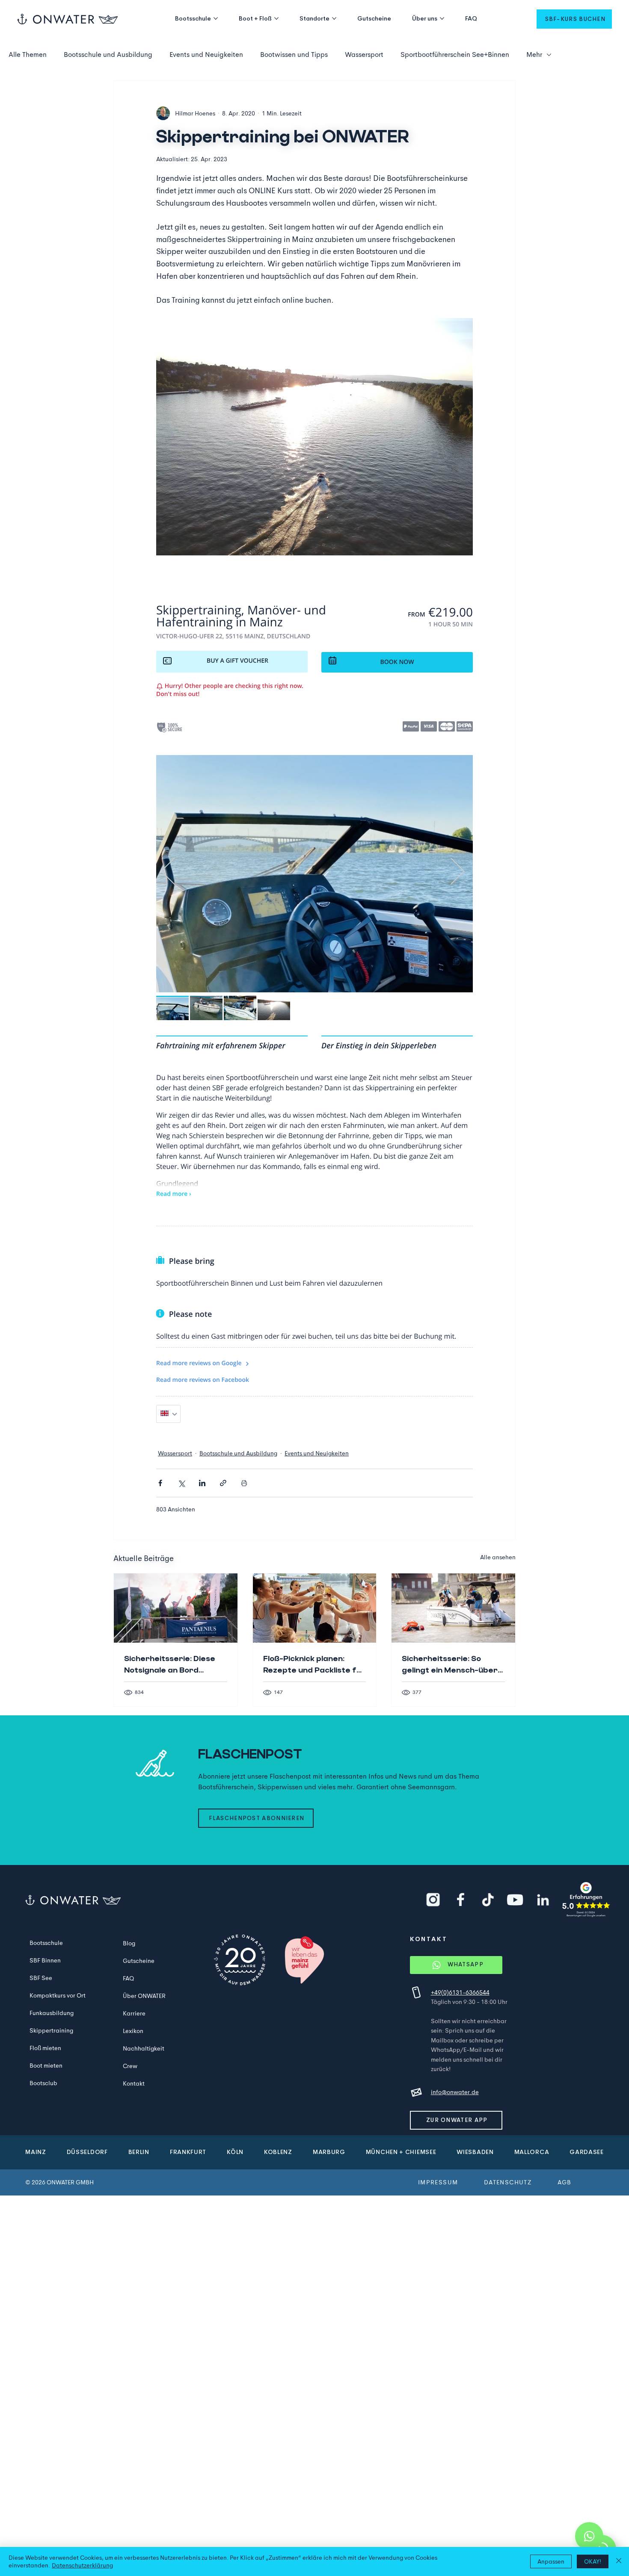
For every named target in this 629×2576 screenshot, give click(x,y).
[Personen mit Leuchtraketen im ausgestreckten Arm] (176, 1608)
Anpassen (551, 2561)
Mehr (534, 55)
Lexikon (133, 2031)
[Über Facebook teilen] (160, 1483)
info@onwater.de (455, 2092)
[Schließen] (619, 2561)
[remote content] (314, 1003)
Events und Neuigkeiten (206, 55)
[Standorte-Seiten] (334, 18)
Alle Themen (28, 55)
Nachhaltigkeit (144, 2048)
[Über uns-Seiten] (442, 18)
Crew (130, 2066)
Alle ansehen (498, 1557)
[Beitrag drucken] (244, 1483)
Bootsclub (43, 2083)
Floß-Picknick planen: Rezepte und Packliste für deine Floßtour (314, 1665)
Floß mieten (45, 2048)
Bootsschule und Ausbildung (108, 55)
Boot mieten (46, 2066)
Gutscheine (139, 1961)
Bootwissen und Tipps (294, 55)
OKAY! (593, 2561)
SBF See (41, 1978)
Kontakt (134, 2083)
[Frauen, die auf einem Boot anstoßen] (315, 1608)
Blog (129, 1943)
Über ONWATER (144, 1996)
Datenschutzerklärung (82, 2565)
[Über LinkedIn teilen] (202, 1483)
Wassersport (364, 55)
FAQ (128, 1978)
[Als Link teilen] (223, 1483)
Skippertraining (51, 2030)
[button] (574, 19)
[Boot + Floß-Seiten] (276, 18)
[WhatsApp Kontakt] (589, 2536)
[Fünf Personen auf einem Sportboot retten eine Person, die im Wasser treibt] (453, 1608)
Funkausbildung (52, 2013)
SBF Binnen (45, 1960)
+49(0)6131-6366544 (460, 1992)
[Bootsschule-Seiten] (216, 18)
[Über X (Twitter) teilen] (181, 1483)
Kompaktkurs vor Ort (58, 1995)
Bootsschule (46, 1943)
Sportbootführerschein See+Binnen (455, 55)
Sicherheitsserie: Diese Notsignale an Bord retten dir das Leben (170, 1665)
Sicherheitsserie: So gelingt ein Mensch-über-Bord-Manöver (452, 1665)
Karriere (134, 2013)
